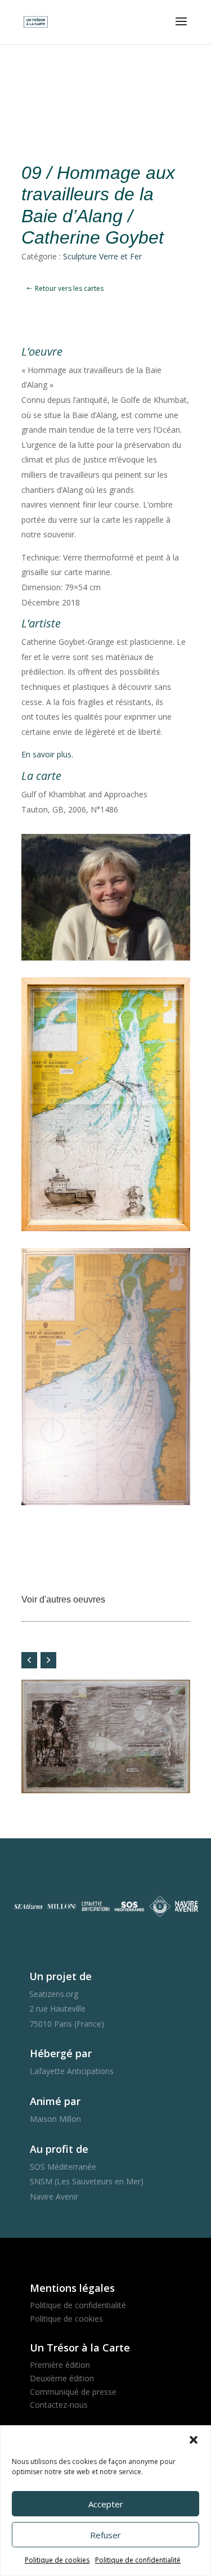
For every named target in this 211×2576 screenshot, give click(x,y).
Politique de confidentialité (138, 2560)
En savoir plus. (47, 754)
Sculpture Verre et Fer (102, 256)
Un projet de (60, 1976)
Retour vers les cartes (69, 288)
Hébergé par (61, 2053)
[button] (194, 2440)
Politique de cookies (57, 2560)
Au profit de (59, 2149)
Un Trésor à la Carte (80, 2348)
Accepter (106, 2504)
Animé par (55, 2101)
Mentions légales (72, 2288)
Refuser (105, 2535)
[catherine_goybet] (106, 960)
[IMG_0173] (106, 1231)
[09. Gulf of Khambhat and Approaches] (106, 1505)
